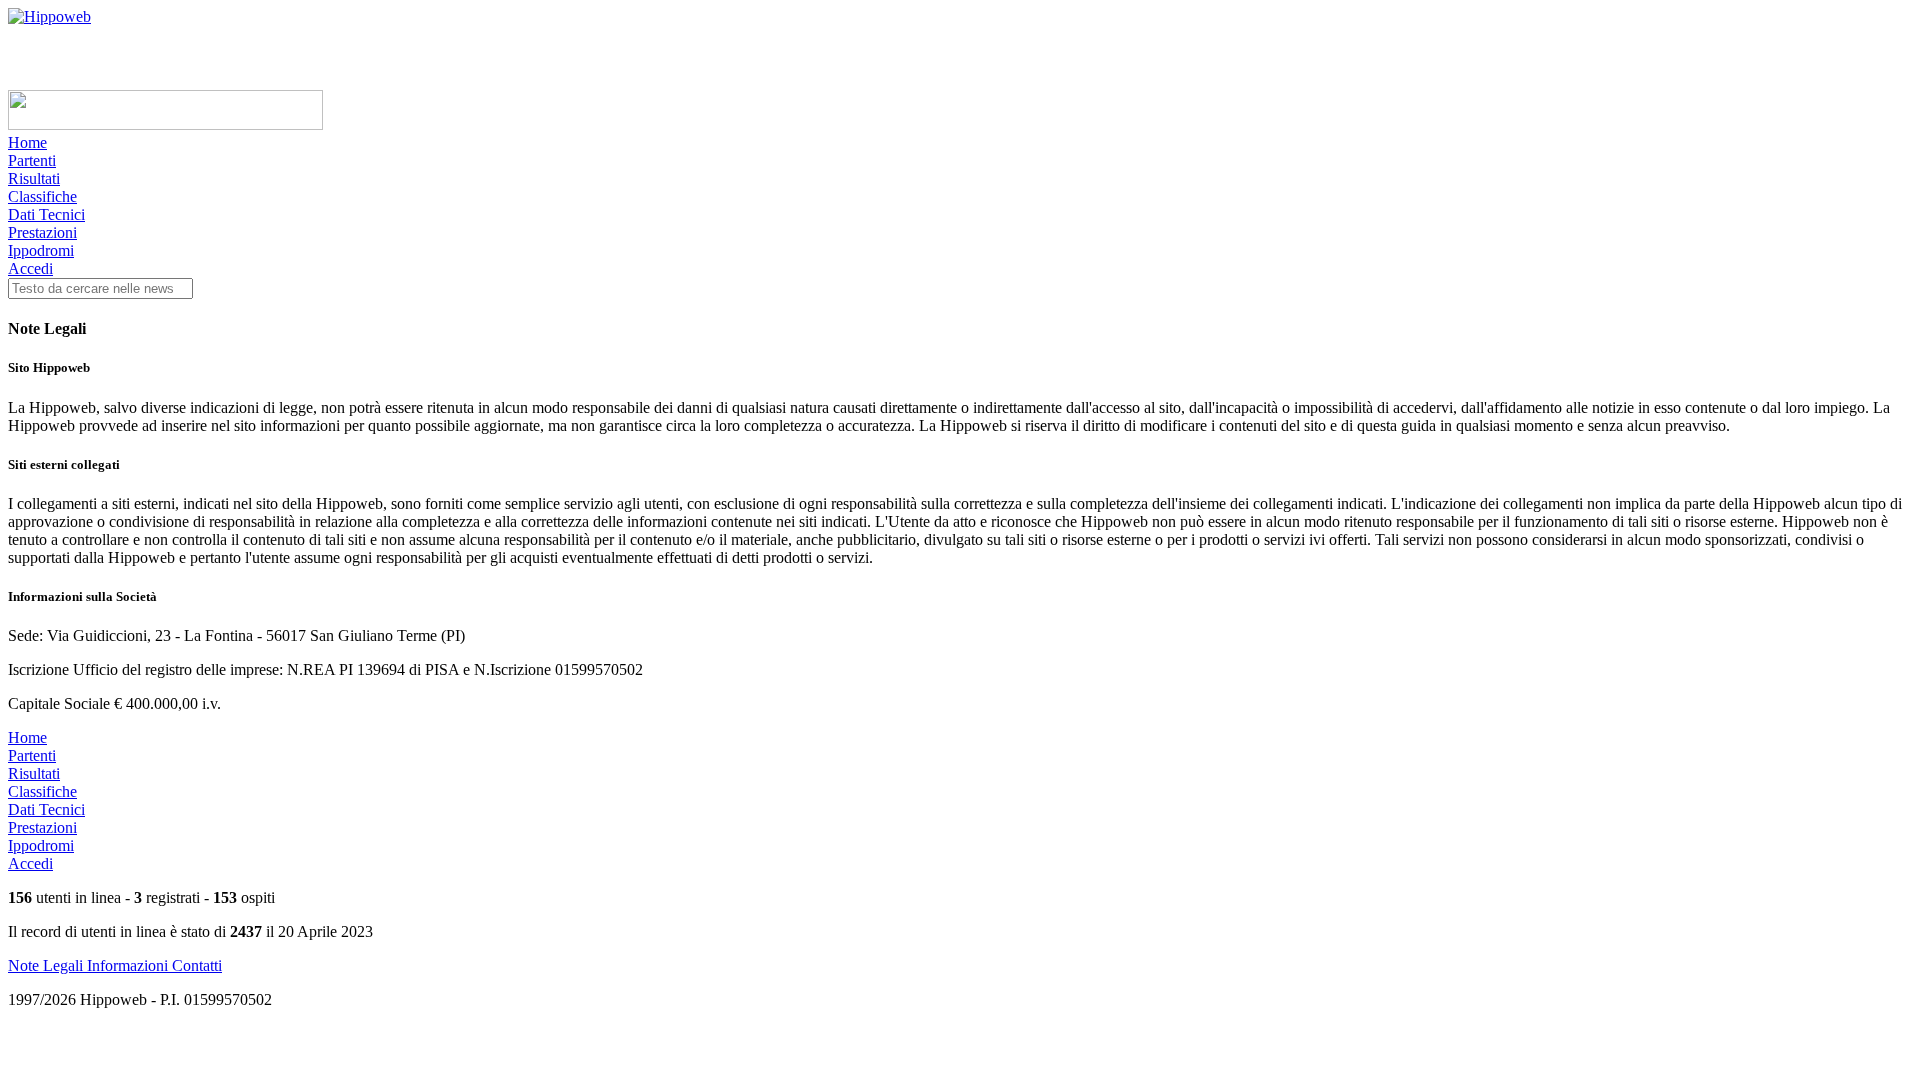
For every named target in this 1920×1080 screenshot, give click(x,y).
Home (27, 142)
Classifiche (42, 196)
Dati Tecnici (46, 214)
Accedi (30, 268)
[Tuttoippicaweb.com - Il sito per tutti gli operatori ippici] (165, 124)
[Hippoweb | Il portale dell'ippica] (49, 16)
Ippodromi (41, 250)
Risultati (34, 178)
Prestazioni (42, 232)
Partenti (32, 160)
